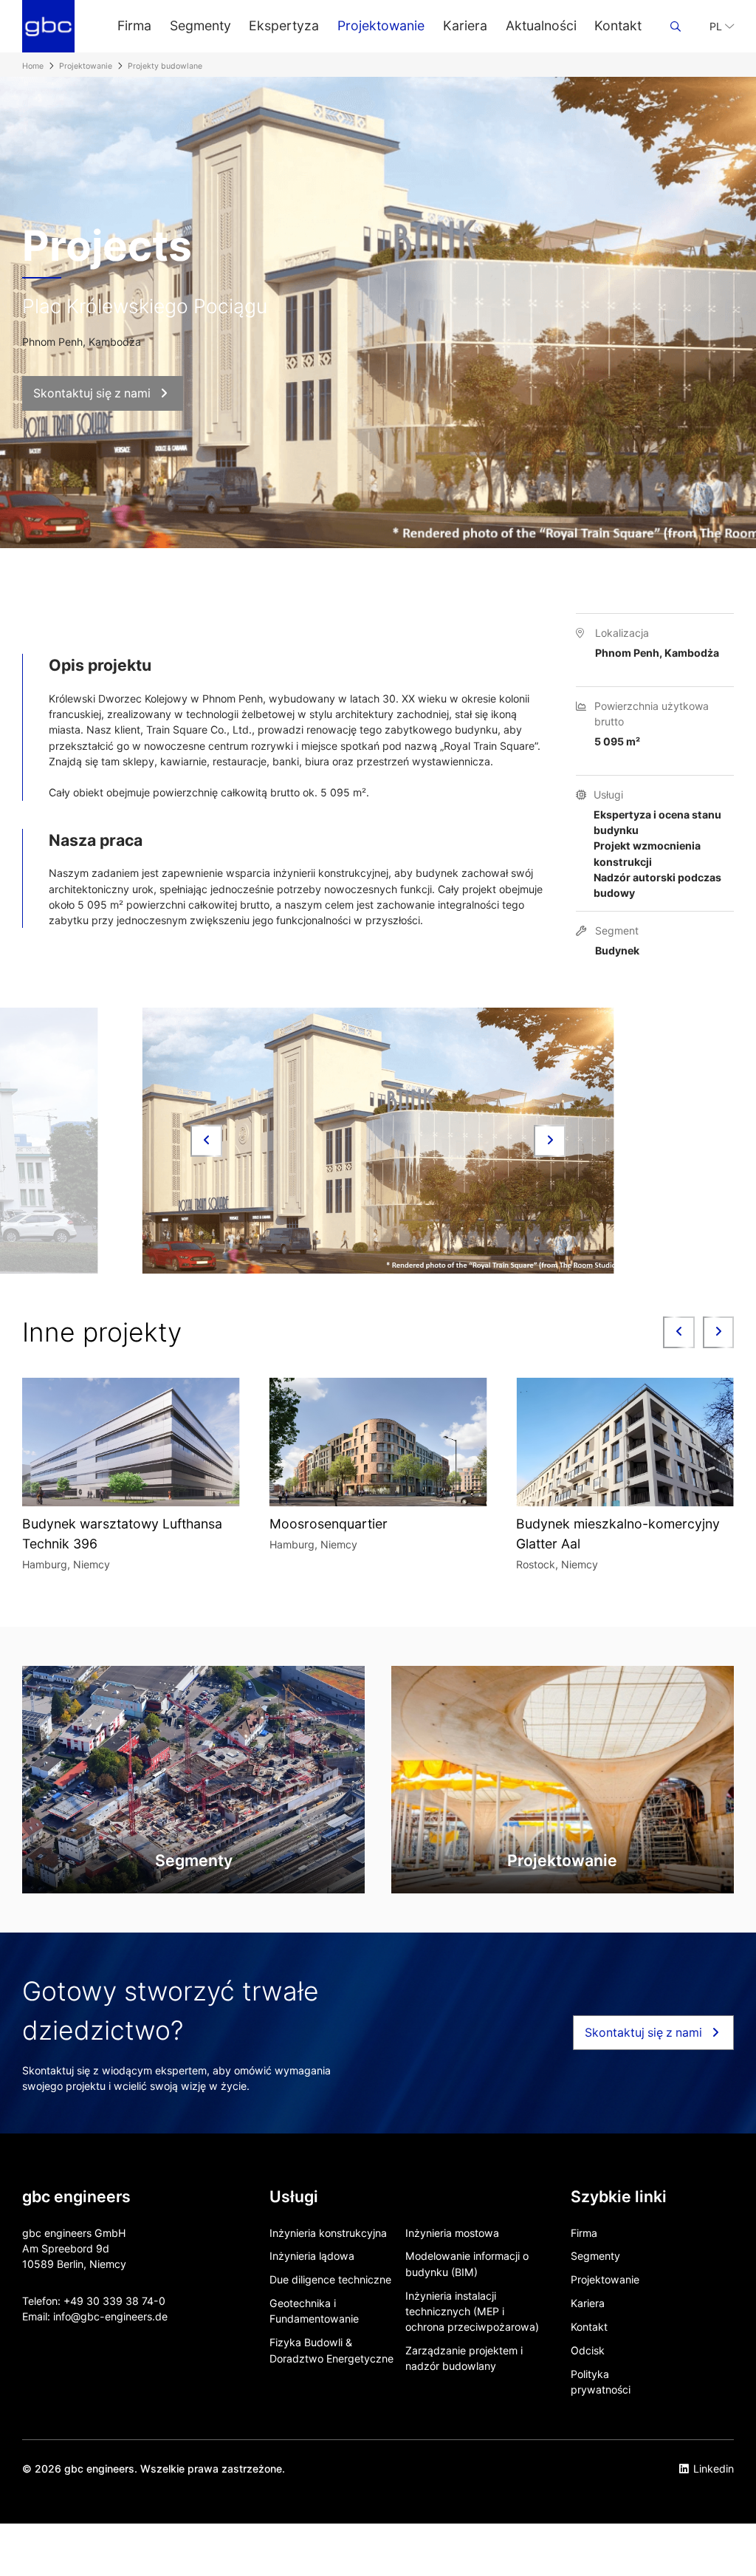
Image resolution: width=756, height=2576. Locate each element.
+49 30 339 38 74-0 (114, 2301)
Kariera (465, 25)
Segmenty (200, 25)
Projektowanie (381, 25)
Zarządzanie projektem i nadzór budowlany (464, 2358)
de (161, 2316)
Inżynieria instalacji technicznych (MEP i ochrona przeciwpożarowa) (472, 2312)
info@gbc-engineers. (104, 2316)
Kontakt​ (618, 25)
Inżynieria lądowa (312, 2256)
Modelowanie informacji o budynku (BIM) (467, 2264)
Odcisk (588, 2350)
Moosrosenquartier (81, 1524)
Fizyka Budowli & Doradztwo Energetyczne (331, 2350)
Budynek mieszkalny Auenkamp (613, 1524)
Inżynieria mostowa (452, 2233)
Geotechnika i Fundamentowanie (314, 2311)
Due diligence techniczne (330, 2279)
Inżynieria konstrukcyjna (328, 2233)
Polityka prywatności (601, 2382)
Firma (134, 25)
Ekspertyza (284, 25)
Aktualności (541, 25)
